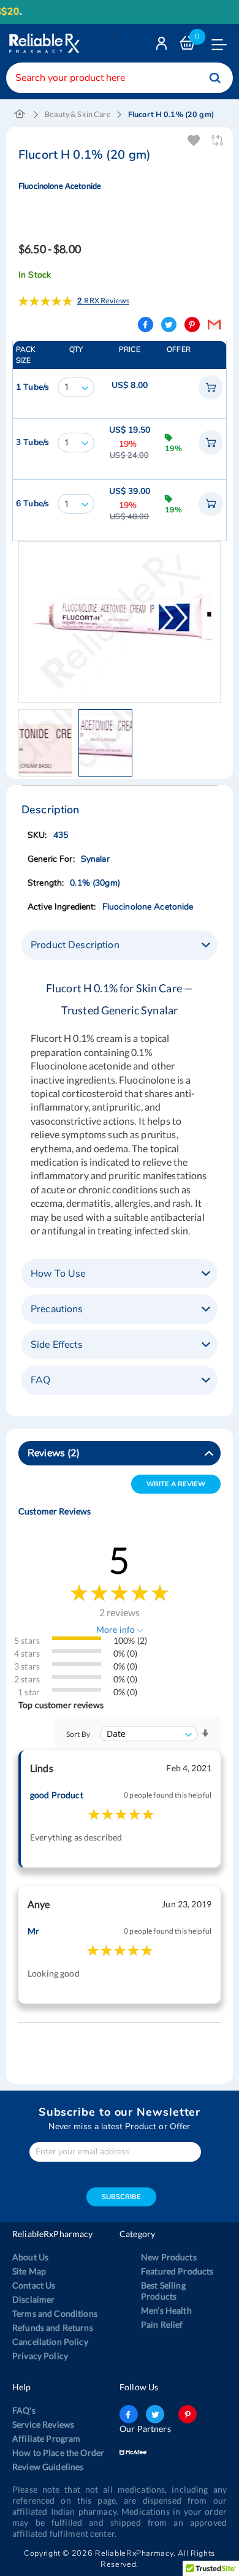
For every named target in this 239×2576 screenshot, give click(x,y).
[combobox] (120, 78)
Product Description (75, 945)
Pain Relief (162, 2324)
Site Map (29, 2271)
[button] (48, 743)
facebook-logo (129, 2414)
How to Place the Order (58, 2453)
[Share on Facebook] (146, 325)
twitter (155, 2414)
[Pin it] (192, 325)
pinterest (188, 2414)
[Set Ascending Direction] (205, 1734)
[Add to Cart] (211, 387)
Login (163, 46)
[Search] (215, 78)
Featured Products (177, 2271)
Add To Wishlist (195, 141)
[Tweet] (169, 325)
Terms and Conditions (55, 2313)
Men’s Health (166, 2310)
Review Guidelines (48, 2467)
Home (20, 115)
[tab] (120, 945)
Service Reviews (43, 2424)
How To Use (58, 1274)
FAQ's (24, 2410)
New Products (169, 2257)
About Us (30, 2257)
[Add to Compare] (218, 141)
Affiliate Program (46, 2438)
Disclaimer (33, 2299)
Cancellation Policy (50, 2342)
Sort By (78, 1734)
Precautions (57, 1309)
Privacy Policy (40, 2356)
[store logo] (43, 43)
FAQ (40, 1380)
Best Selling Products (163, 2291)
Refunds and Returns (53, 2327)
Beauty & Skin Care (78, 114)
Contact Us (34, 2285)
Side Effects (57, 1345)
